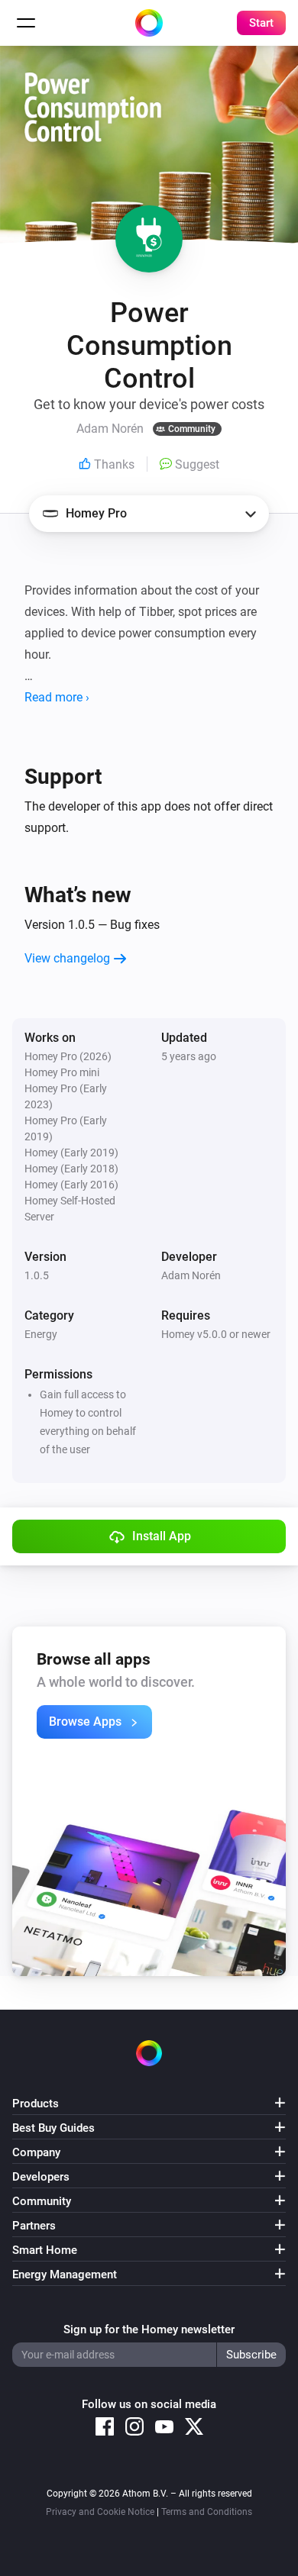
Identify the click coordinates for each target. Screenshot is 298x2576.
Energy (41, 1334)
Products (36, 2104)
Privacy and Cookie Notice (100, 2512)
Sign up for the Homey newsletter (149, 2329)
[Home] (149, 23)
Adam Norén (191, 1275)
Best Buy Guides (53, 2128)
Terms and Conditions (207, 2512)
